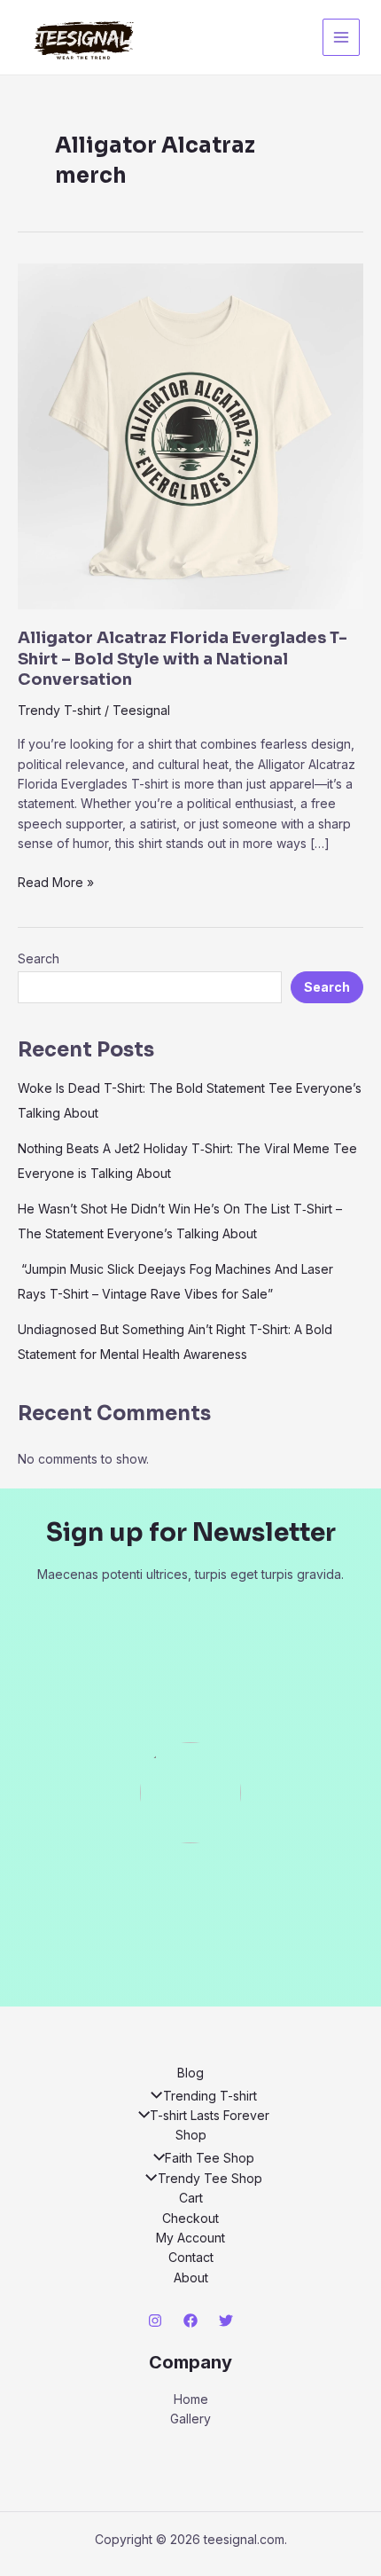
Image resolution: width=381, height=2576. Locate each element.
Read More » (56, 883)
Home (191, 2399)
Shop (191, 2135)
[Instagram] (155, 2321)
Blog (190, 2073)
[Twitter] (226, 2321)
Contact (191, 2257)
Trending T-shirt (210, 2096)
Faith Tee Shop (210, 2158)
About (191, 2278)
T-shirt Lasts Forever (210, 2115)
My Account (190, 2238)
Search (39, 958)
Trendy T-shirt (59, 710)
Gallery (190, 2419)
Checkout (190, 2218)
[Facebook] (190, 2321)
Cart (191, 2198)
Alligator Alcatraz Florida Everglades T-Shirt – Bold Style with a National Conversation (183, 659)
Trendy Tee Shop (210, 2178)
